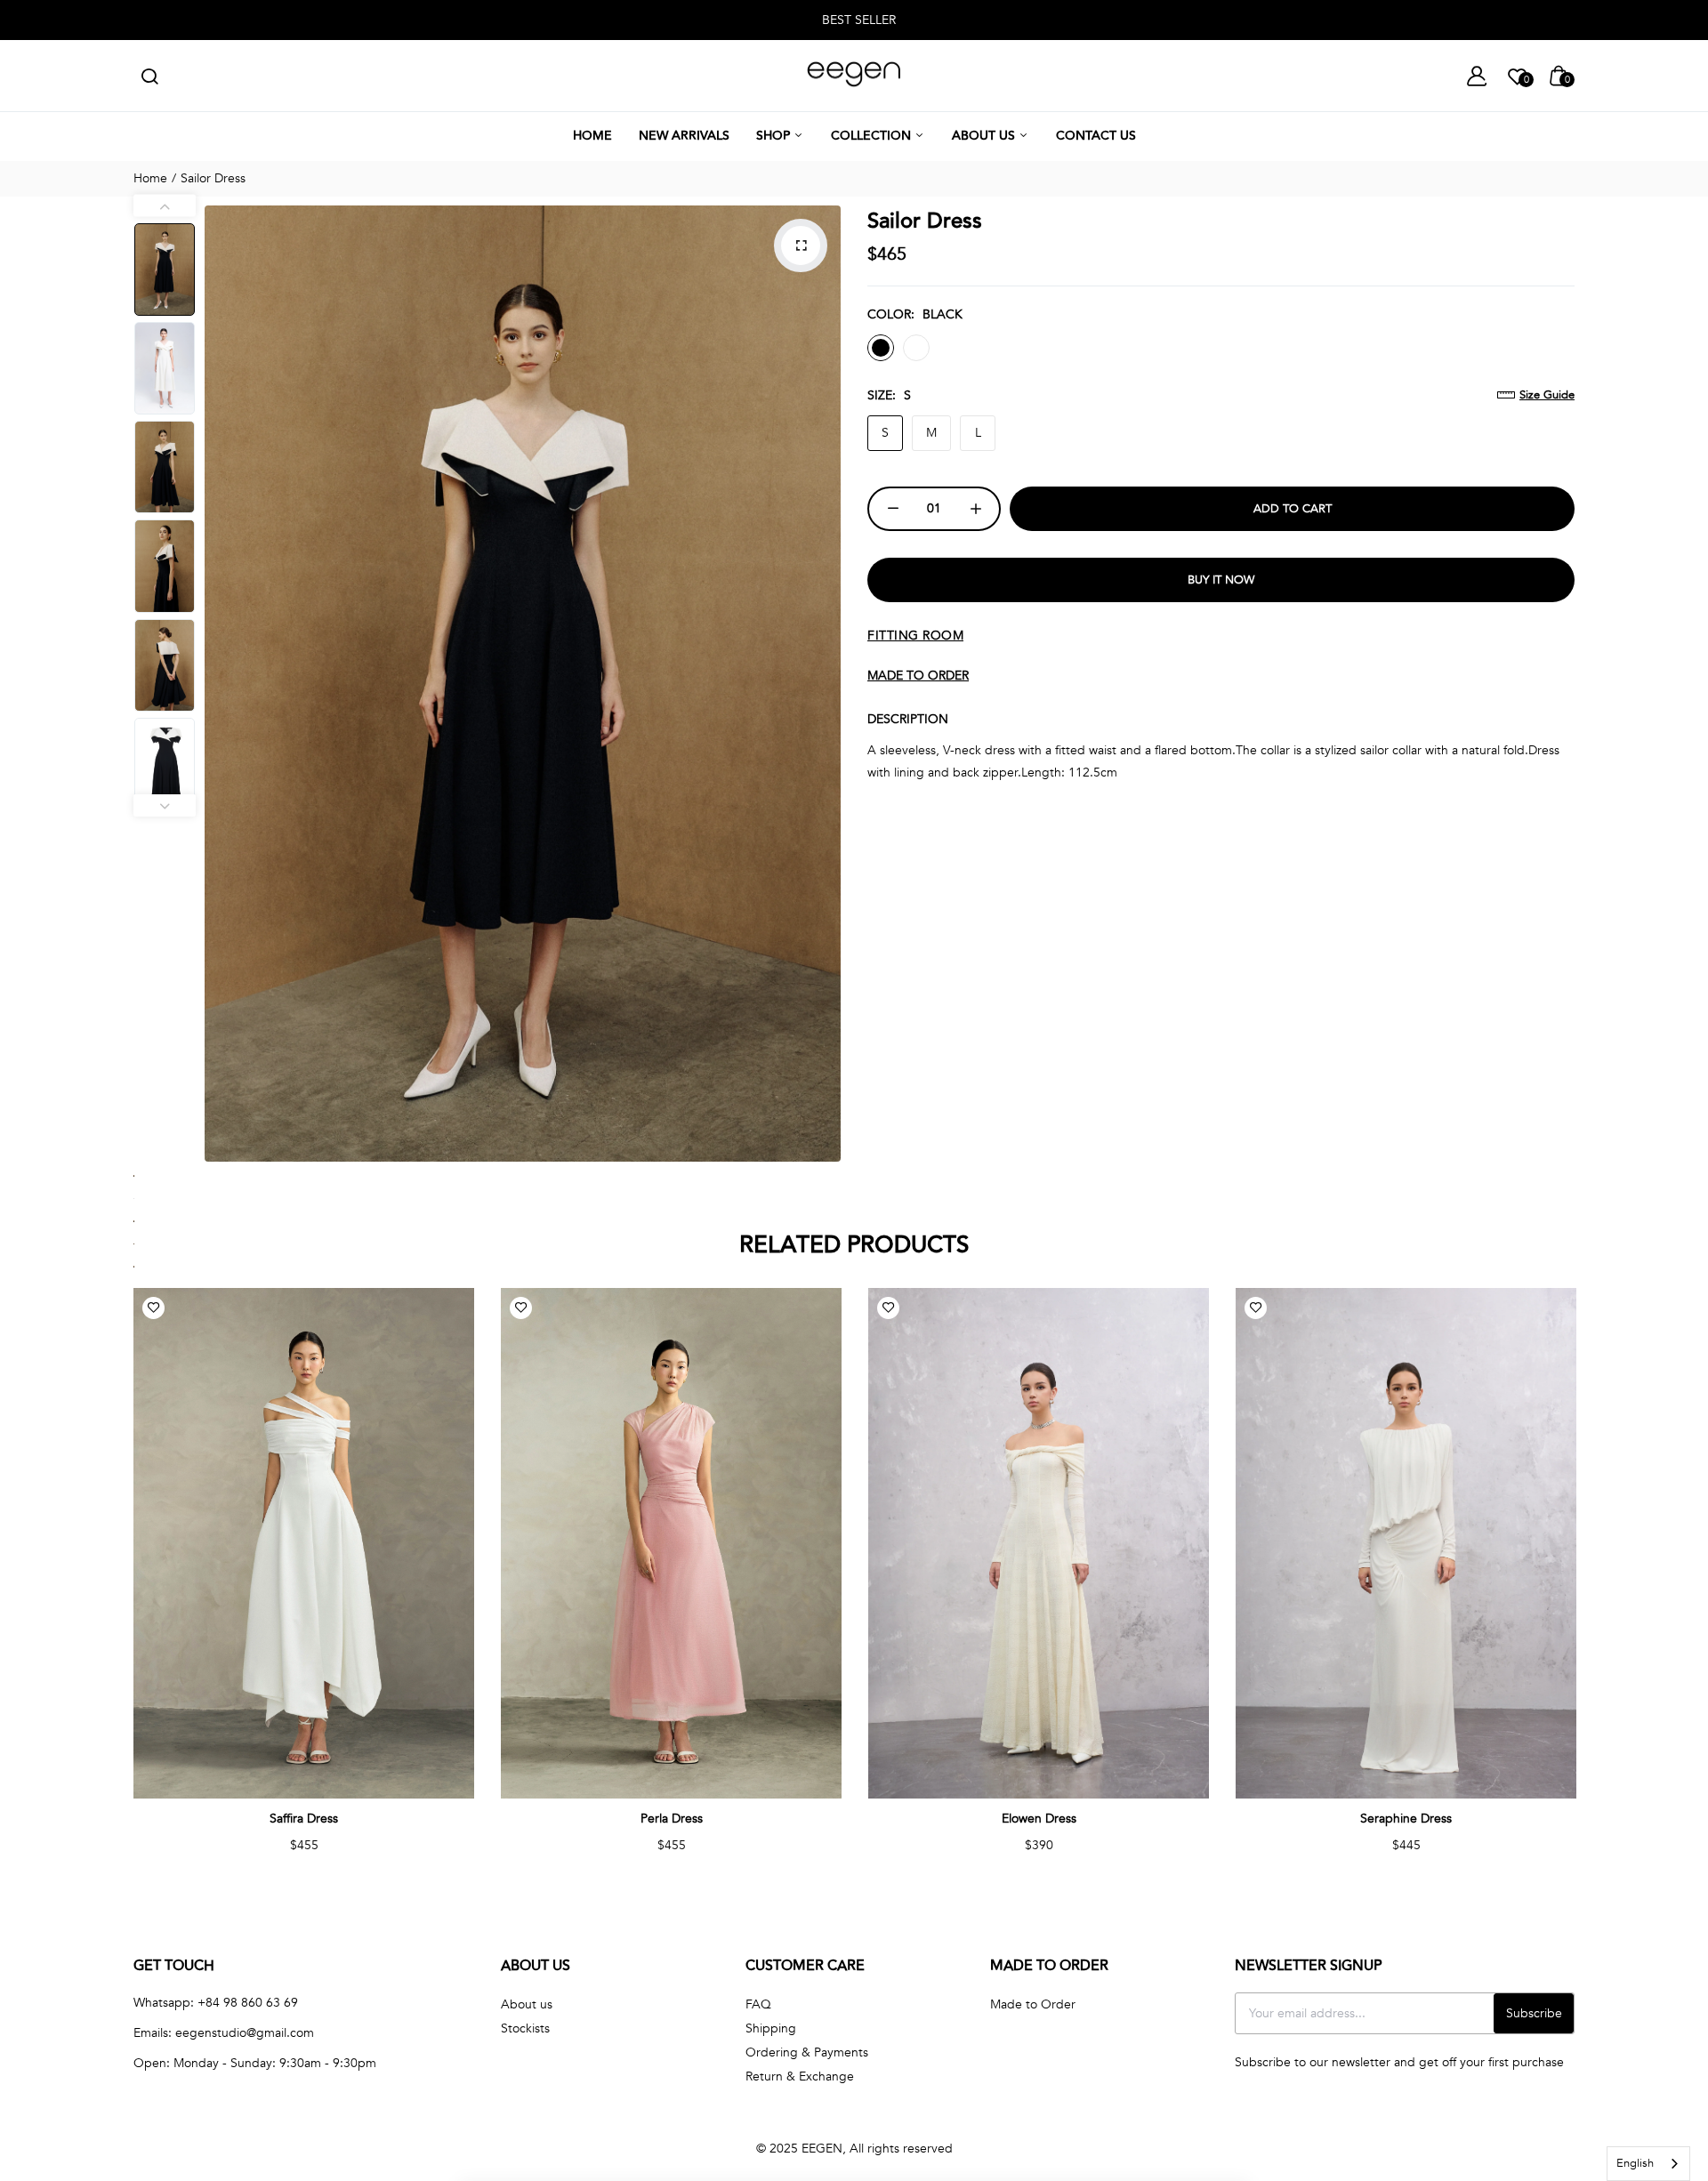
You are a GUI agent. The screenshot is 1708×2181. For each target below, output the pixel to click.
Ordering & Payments (807, 2052)
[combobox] (1648, 2164)
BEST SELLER (859, 20)
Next (823, 683)
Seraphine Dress (1406, 1819)
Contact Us (1096, 136)
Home (592, 136)
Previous (222, 683)
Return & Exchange (800, 2076)
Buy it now (1221, 580)
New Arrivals (684, 136)
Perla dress (672, 1819)
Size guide (1547, 395)
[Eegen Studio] (854, 76)
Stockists (525, 2028)
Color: (915, 314)
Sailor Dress (925, 221)
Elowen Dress (1039, 1819)
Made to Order (1033, 2004)
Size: (889, 395)
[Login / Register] (1477, 76)
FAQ (758, 2004)
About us (985, 136)
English (1635, 2163)
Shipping (771, 2028)
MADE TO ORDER (918, 676)
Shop (775, 136)
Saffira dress (304, 1819)
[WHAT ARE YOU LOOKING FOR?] (149, 76)
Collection (873, 136)
